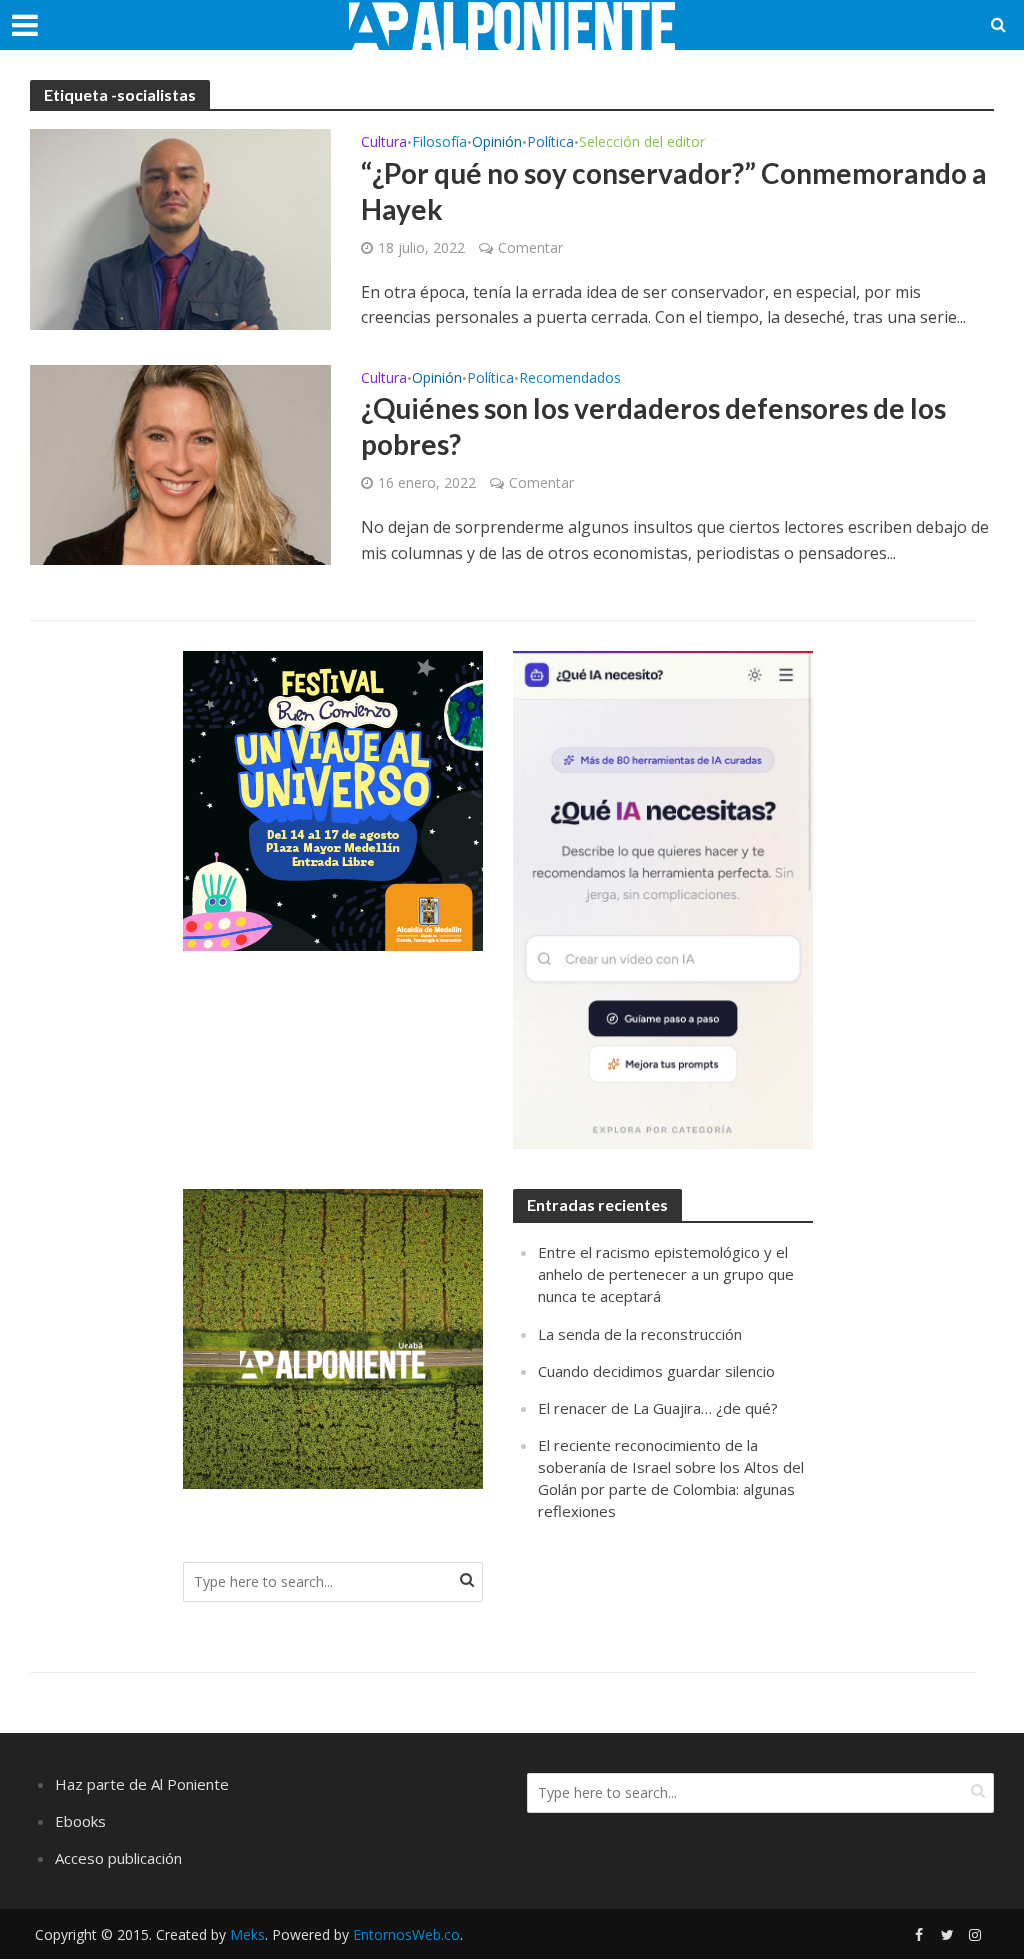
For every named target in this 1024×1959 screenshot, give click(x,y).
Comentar (530, 247)
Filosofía (439, 143)
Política (550, 143)
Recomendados (570, 379)
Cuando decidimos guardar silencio (656, 1371)
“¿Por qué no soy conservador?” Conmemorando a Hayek (674, 191)
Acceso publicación (118, 1858)
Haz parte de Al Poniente (142, 1784)
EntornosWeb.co (406, 1934)
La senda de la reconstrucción (640, 1334)
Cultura (384, 143)
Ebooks (80, 1821)
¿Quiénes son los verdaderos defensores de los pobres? (653, 426)
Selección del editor (642, 143)
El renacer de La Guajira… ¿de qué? (658, 1408)
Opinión (497, 143)
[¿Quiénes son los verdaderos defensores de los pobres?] (180, 463)
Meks (247, 1934)
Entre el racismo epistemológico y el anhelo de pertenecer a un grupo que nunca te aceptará (666, 1274)
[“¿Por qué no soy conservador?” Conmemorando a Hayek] (180, 228)
